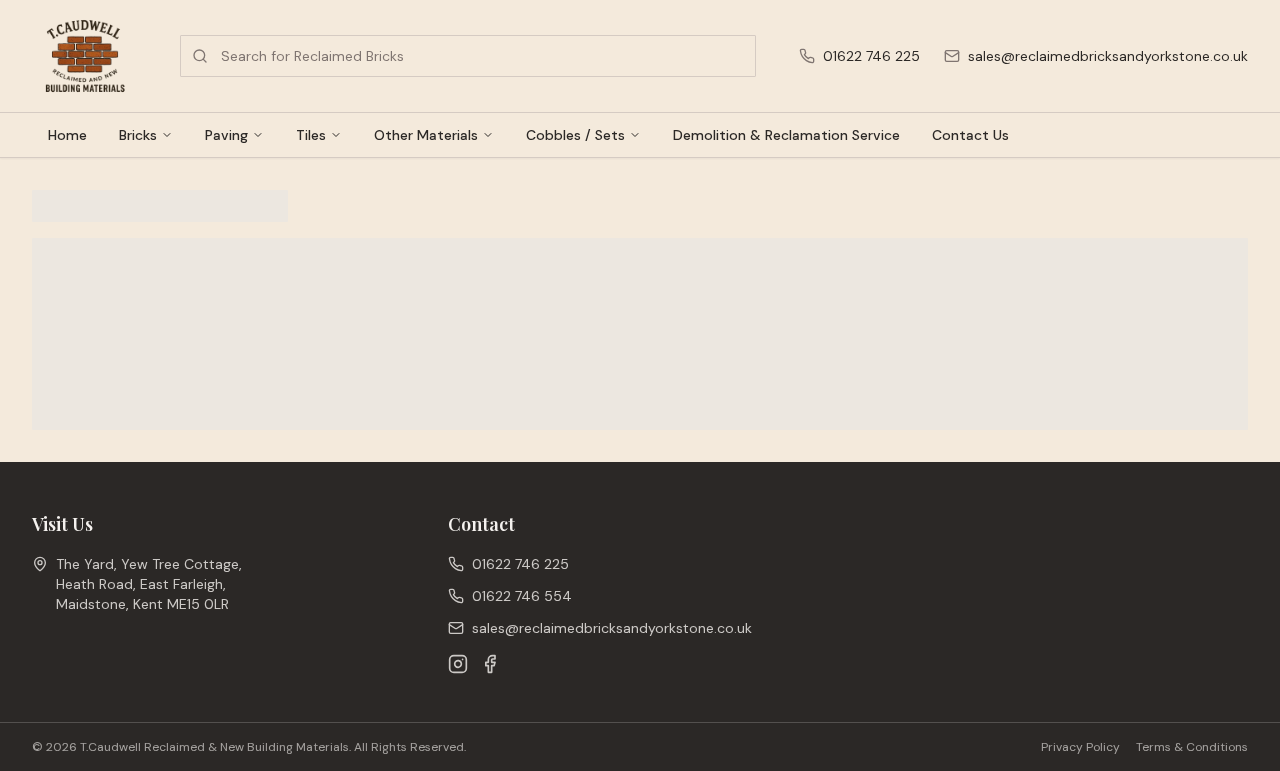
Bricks (138, 135)
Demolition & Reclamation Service (786, 135)
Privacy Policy (1080, 747)
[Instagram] (458, 664)
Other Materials (426, 135)
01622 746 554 (522, 596)
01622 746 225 (871, 56)
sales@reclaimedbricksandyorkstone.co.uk (1108, 56)
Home (67, 135)
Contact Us (970, 135)
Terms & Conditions (1192, 747)
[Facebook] (490, 664)
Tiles (311, 135)
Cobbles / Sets (575, 135)
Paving (226, 135)
